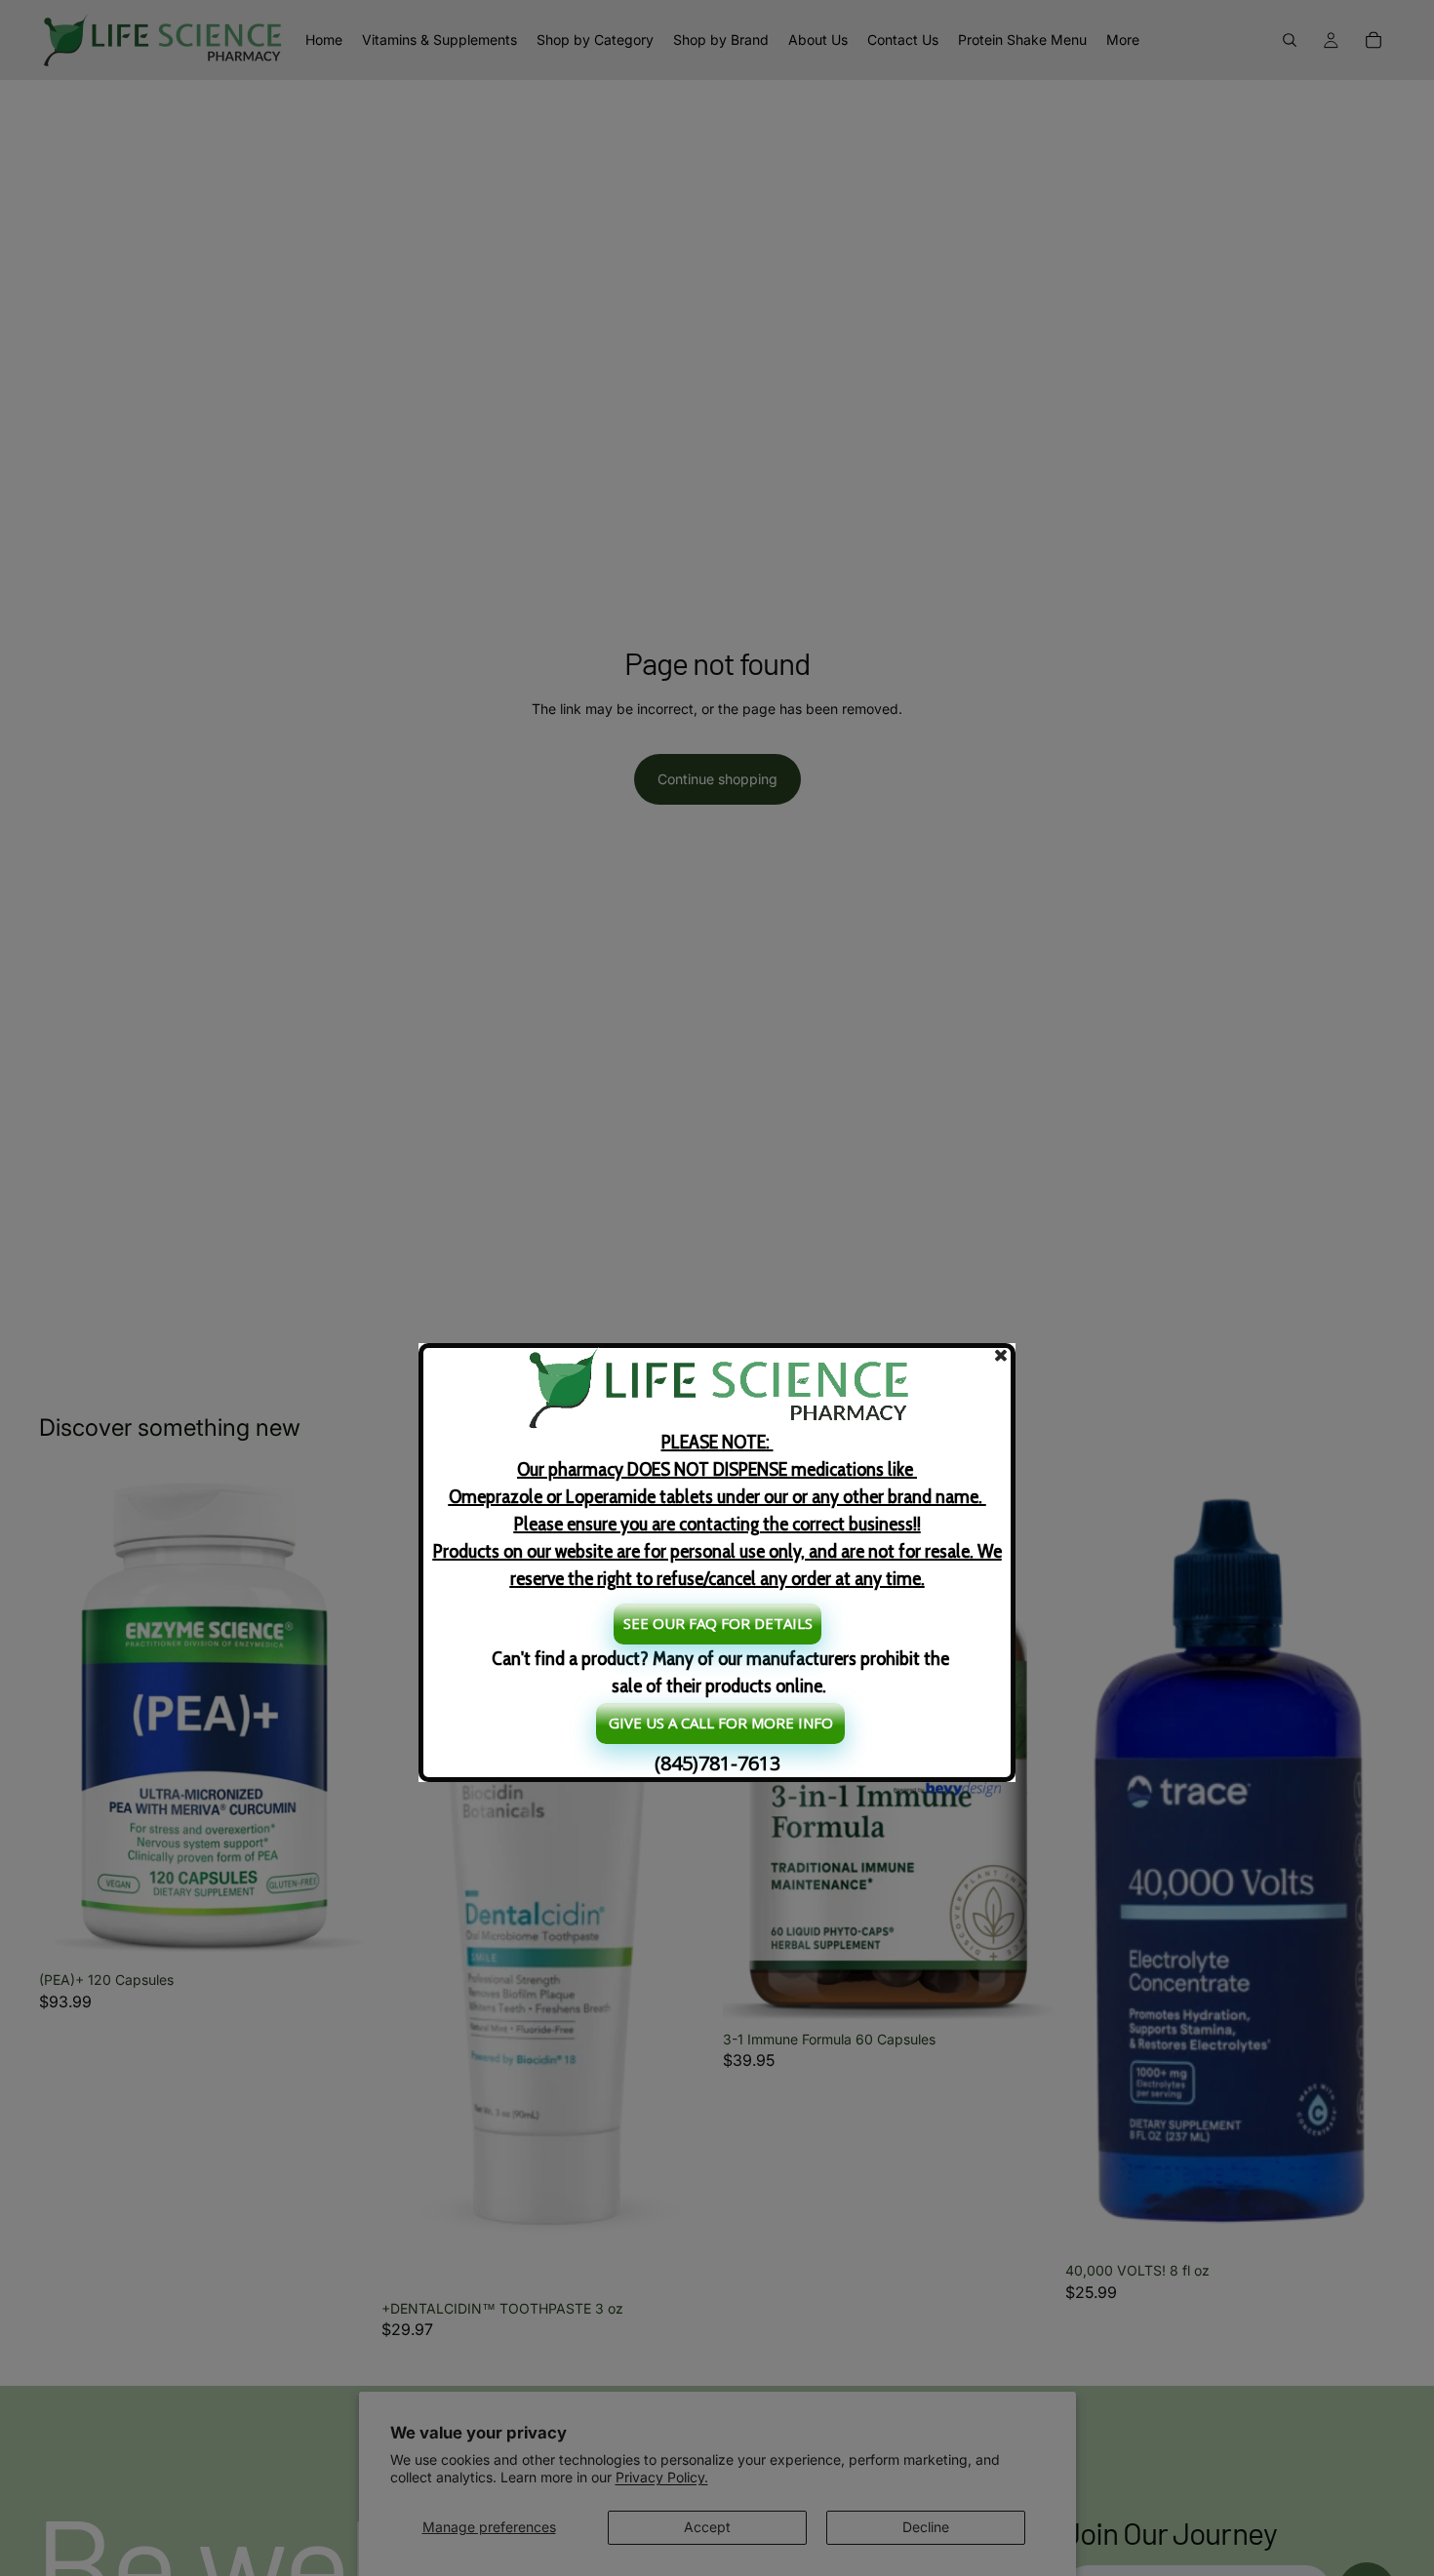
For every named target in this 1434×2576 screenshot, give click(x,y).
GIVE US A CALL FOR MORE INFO (721, 1723)
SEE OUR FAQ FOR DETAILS (718, 1623)
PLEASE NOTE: (717, 1510)
